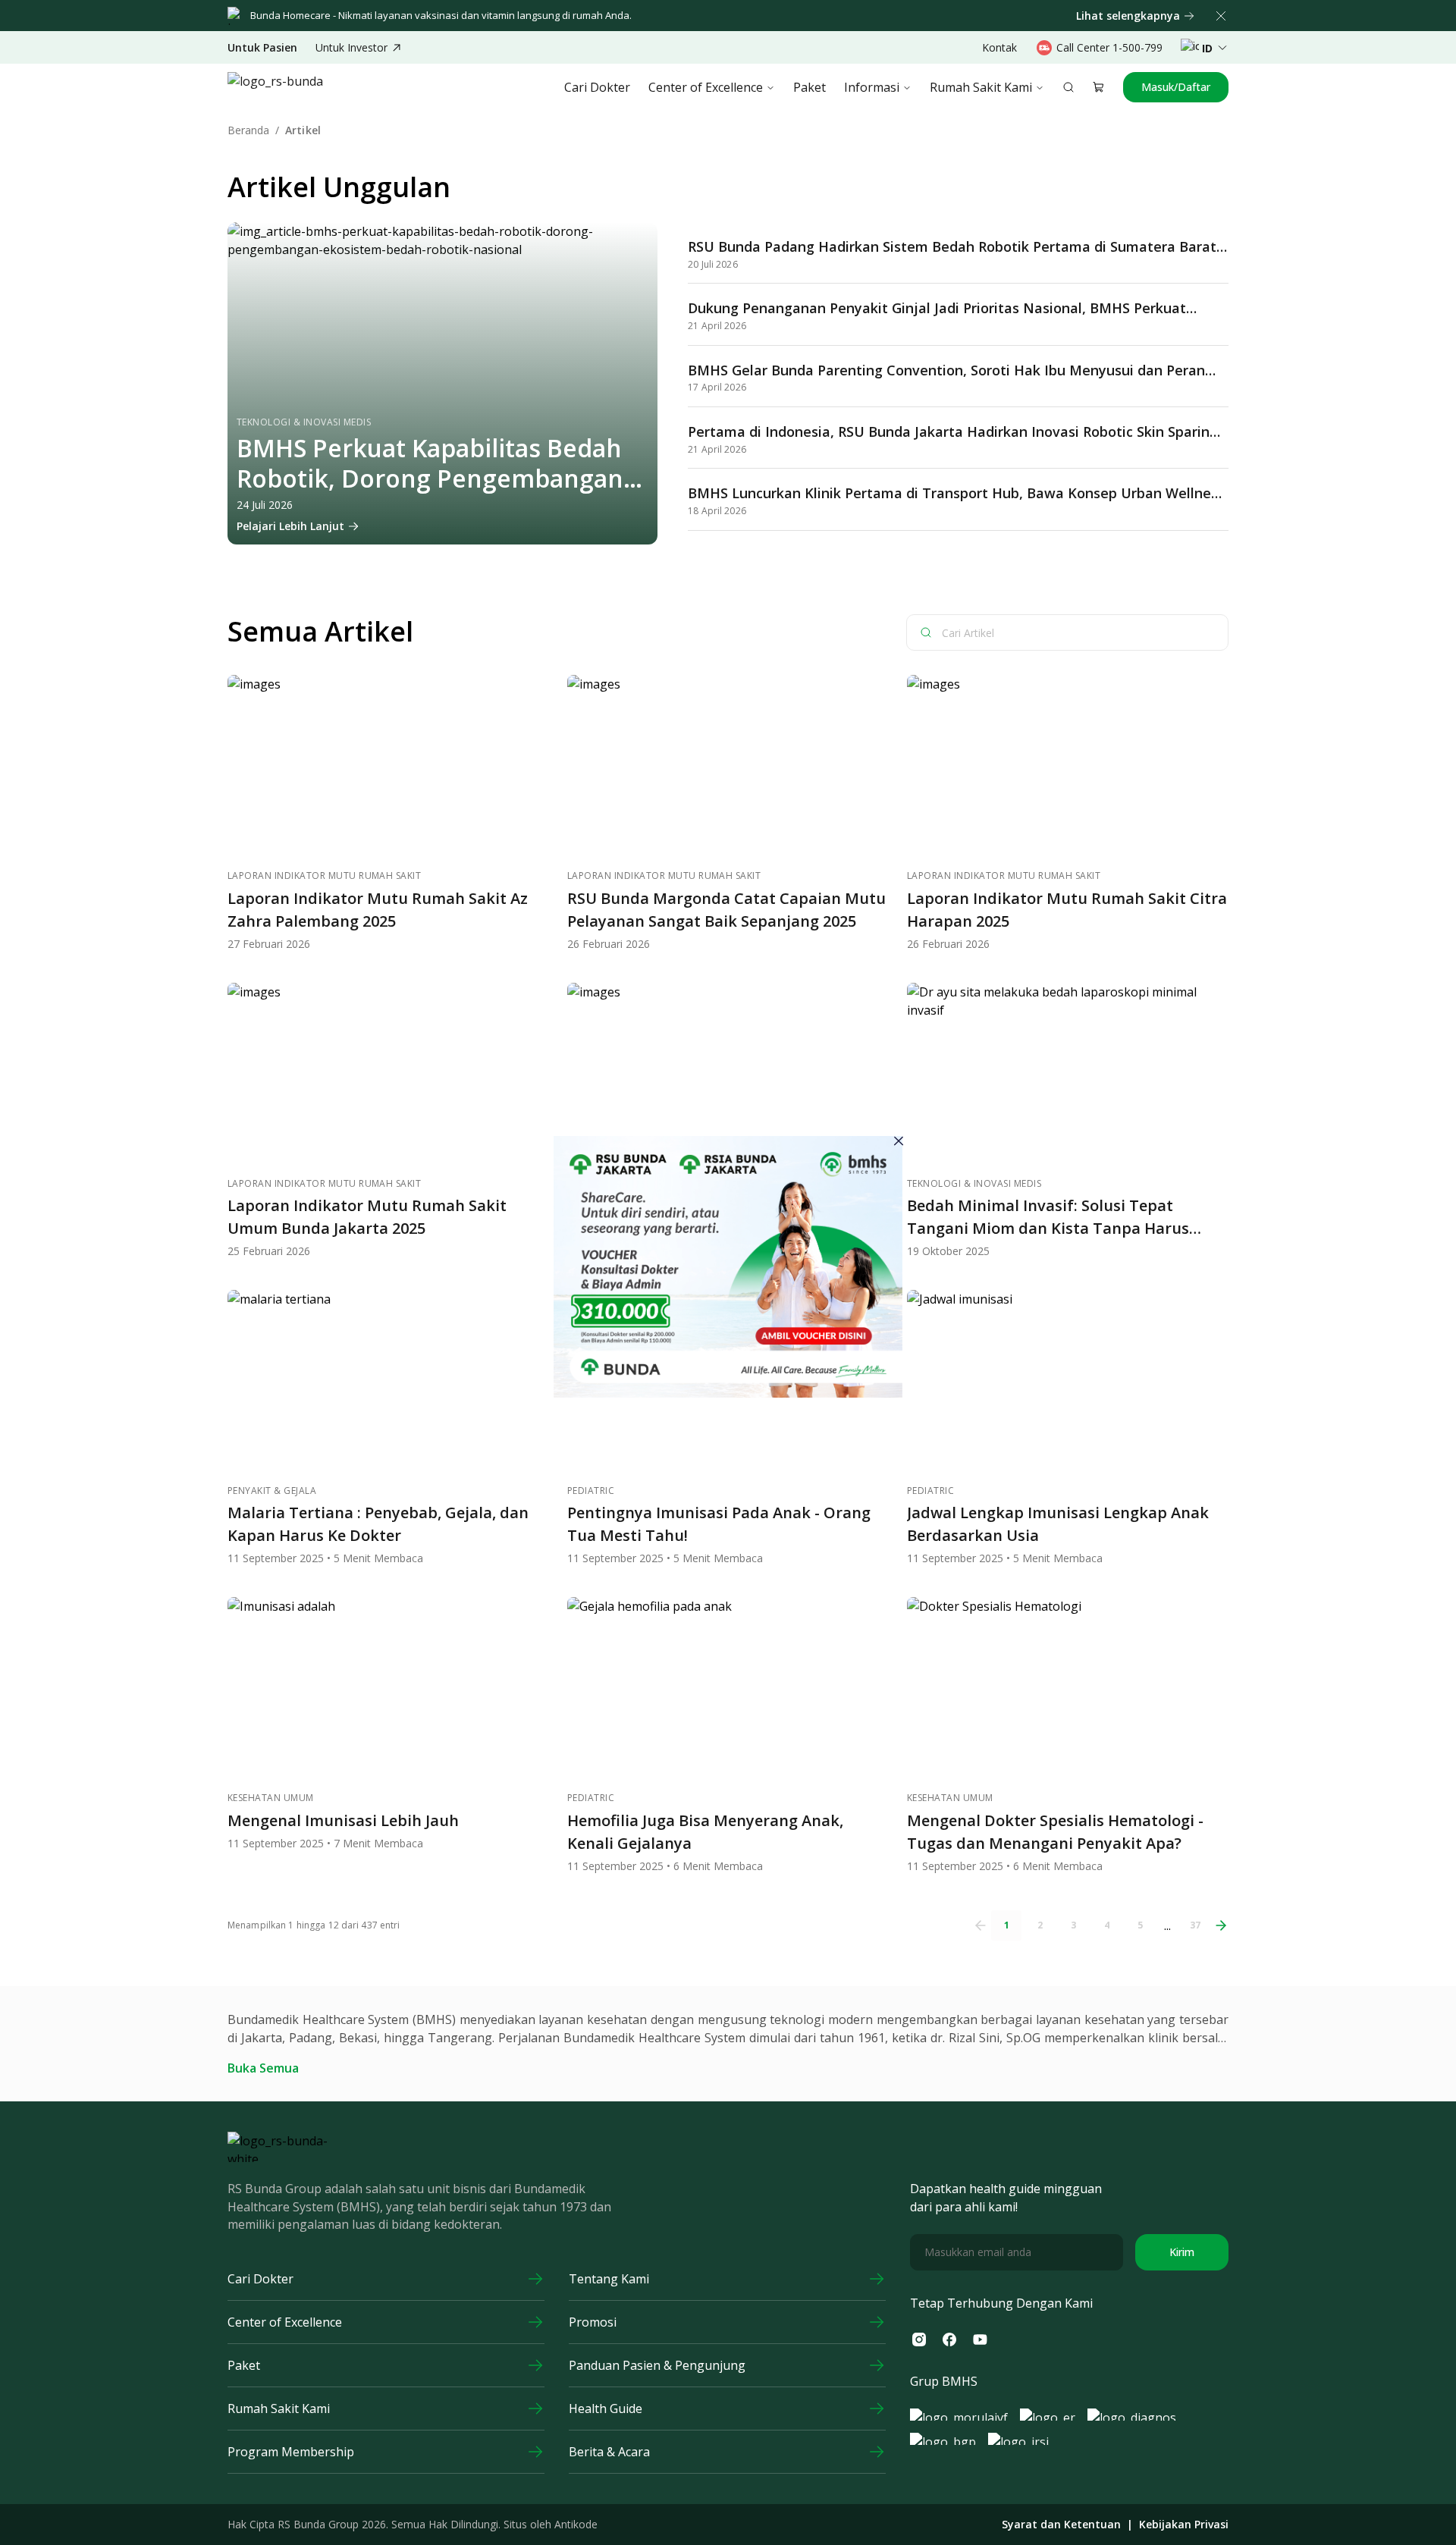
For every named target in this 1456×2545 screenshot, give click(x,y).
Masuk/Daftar (1176, 87)
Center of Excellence (706, 87)
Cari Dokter (597, 87)
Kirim (1182, 2252)
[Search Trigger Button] (1068, 87)
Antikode (576, 2524)
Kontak (999, 47)
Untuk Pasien (262, 48)
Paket (810, 87)
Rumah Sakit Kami (981, 87)
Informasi (872, 87)
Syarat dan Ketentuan (1061, 2525)
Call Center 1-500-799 (1109, 47)
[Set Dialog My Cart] (1099, 87)
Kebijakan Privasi (1184, 2525)
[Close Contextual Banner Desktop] (1221, 16)
